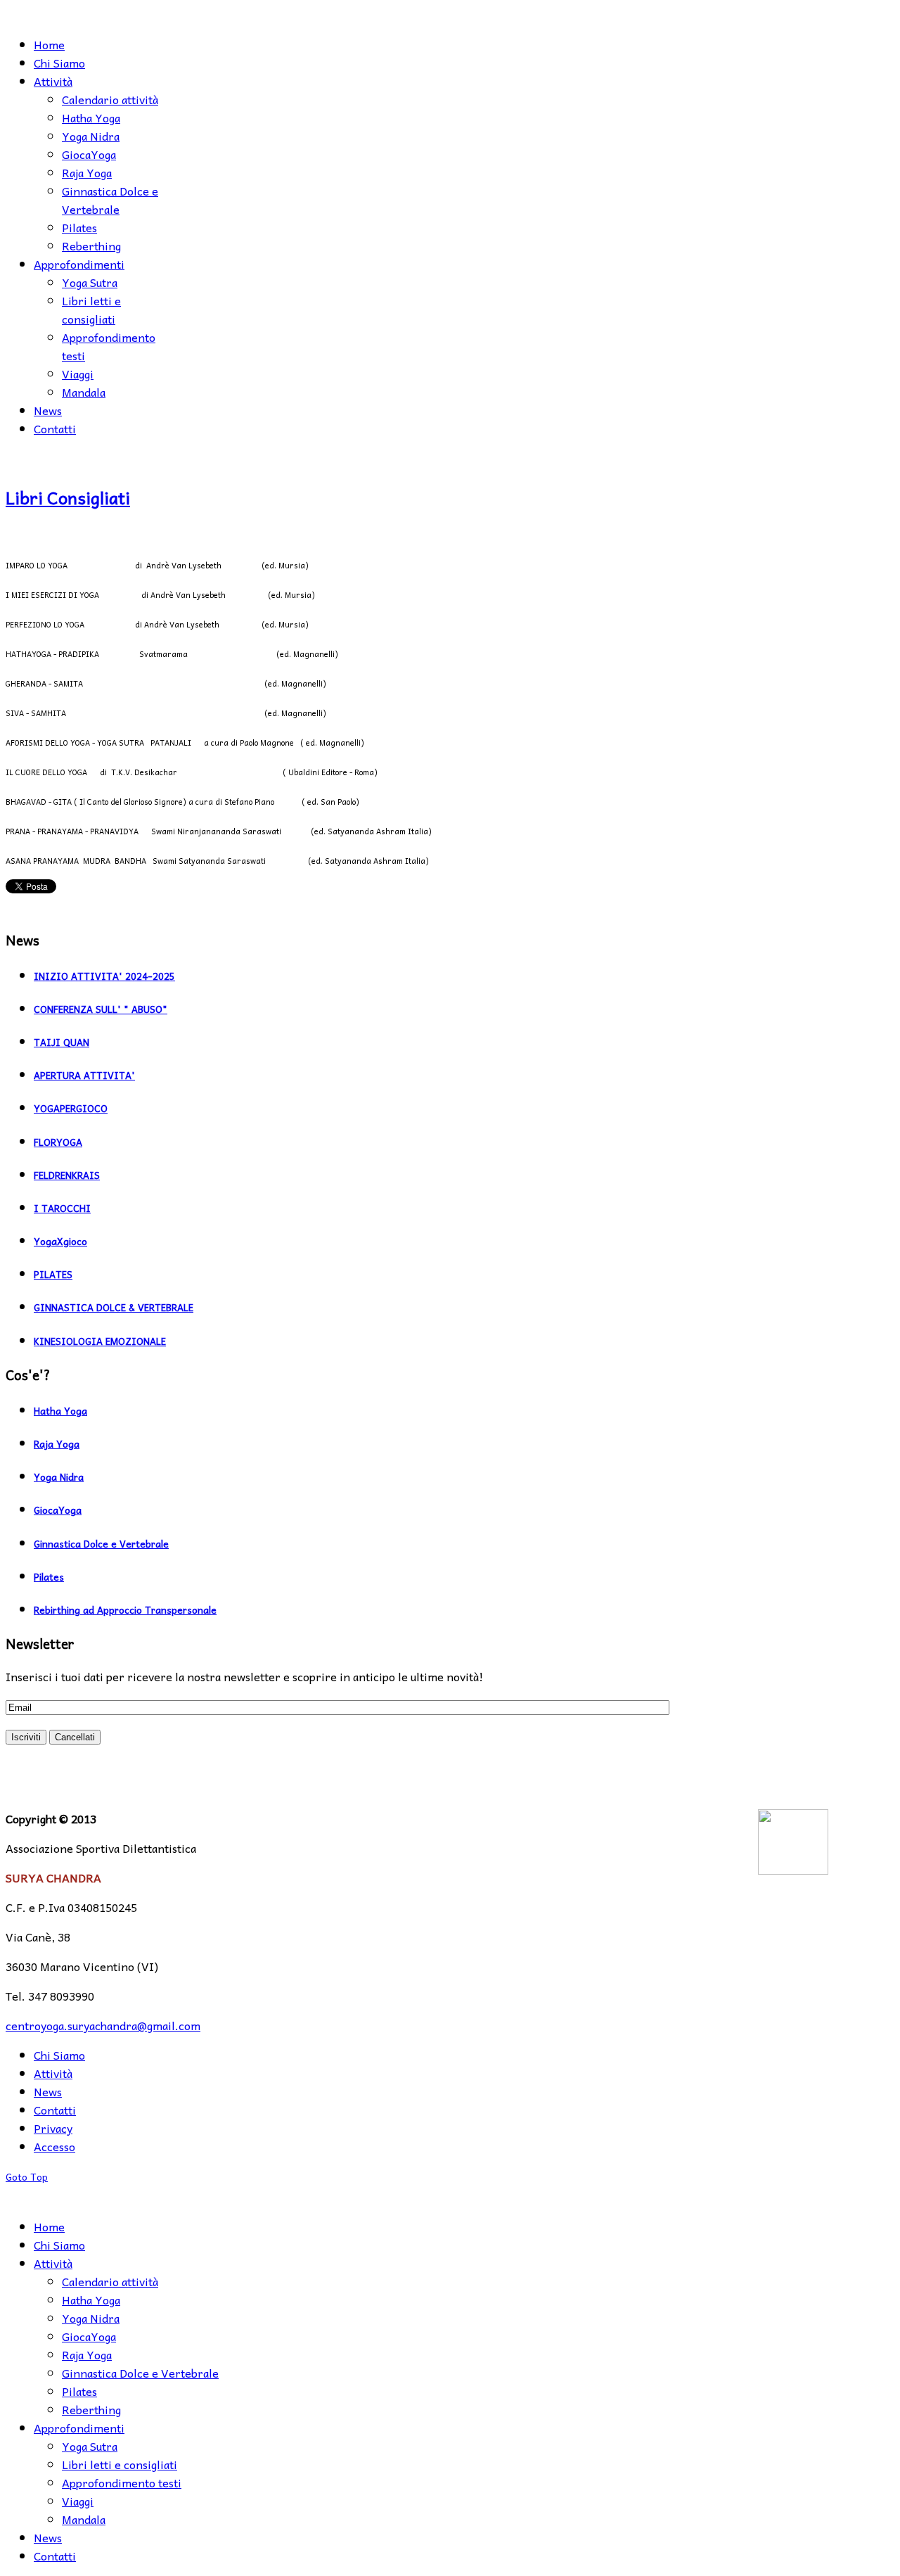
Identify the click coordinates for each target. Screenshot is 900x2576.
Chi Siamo (59, 2055)
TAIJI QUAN (62, 1042)
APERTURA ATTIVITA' (84, 1075)
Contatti (55, 2110)
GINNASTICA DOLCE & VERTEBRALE (114, 1307)
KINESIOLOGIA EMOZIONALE (100, 1341)
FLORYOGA (58, 1142)
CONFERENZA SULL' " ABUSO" (101, 1009)
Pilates (49, 1577)
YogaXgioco (60, 1241)
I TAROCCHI (62, 1208)
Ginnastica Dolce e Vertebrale (101, 1544)
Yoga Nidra (59, 1477)
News (48, 2091)
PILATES (53, 1274)
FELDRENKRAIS (67, 1175)
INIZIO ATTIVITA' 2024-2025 (104, 976)
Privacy (53, 2128)
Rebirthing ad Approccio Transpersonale (125, 1610)
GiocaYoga (58, 1510)
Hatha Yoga (60, 1411)
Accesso (54, 2146)
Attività (53, 2073)
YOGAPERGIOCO (71, 1108)
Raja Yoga (57, 1444)
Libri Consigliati (68, 497)
